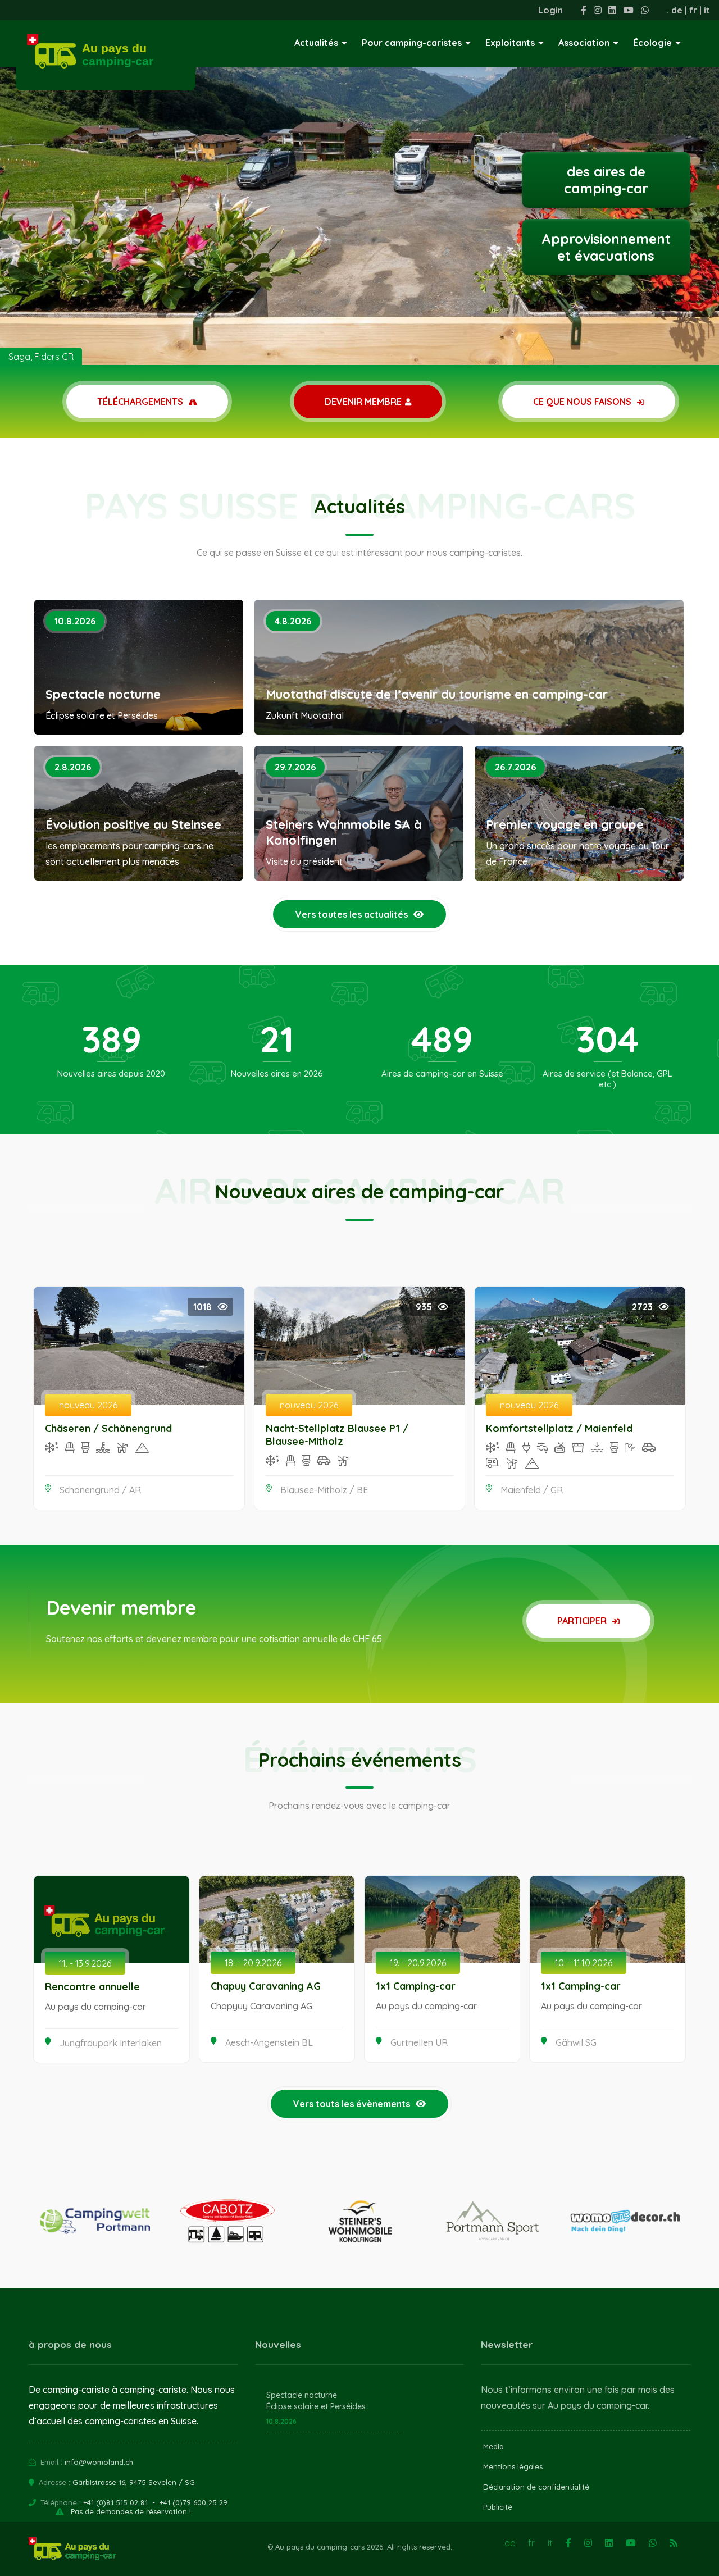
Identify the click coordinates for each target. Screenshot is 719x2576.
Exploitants (510, 43)
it (707, 10)
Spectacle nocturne (103, 694)
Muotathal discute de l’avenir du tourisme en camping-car (437, 694)
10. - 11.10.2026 (584, 1963)
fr (693, 10)
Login (550, 10)
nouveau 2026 (88, 1405)
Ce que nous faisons (583, 402)
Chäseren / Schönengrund (108, 1428)
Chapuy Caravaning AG (266, 1986)
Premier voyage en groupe (565, 824)
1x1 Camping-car (416, 1986)
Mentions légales (513, 2466)
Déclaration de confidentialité (536, 2487)
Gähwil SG (576, 2042)
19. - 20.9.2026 (418, 1963)
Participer (583, 1621)
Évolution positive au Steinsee (133, 824)
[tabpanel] (359, 183)
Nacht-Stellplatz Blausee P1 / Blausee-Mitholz (337, 1435)
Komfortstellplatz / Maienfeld (559, 1428)
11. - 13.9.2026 (85, 1963)
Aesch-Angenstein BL (269, 2042)
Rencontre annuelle (92, 1987)
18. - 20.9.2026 (253, 1963)
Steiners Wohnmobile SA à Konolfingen (344, 832)
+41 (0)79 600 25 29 (194, 2502)
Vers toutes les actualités (352, 914)
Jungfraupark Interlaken (111, 2043)
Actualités (316, 43)
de (677, 10)
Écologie (652, 43)
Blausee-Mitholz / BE (324, 1490)
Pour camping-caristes (412, 43)
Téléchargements (141, 402)
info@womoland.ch (99, 2462)
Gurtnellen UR (419, 2042)
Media (493, 2446)
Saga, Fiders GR (41, 357)
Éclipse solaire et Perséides (316, 2406)
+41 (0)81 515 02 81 (115, 2502)
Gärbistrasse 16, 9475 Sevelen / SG (134, 2482)
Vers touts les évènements (352, 2104)
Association (584, 43)
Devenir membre (363, 402)
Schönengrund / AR (100, 1490)
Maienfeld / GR (532, 1490)
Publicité (498, 2507)
